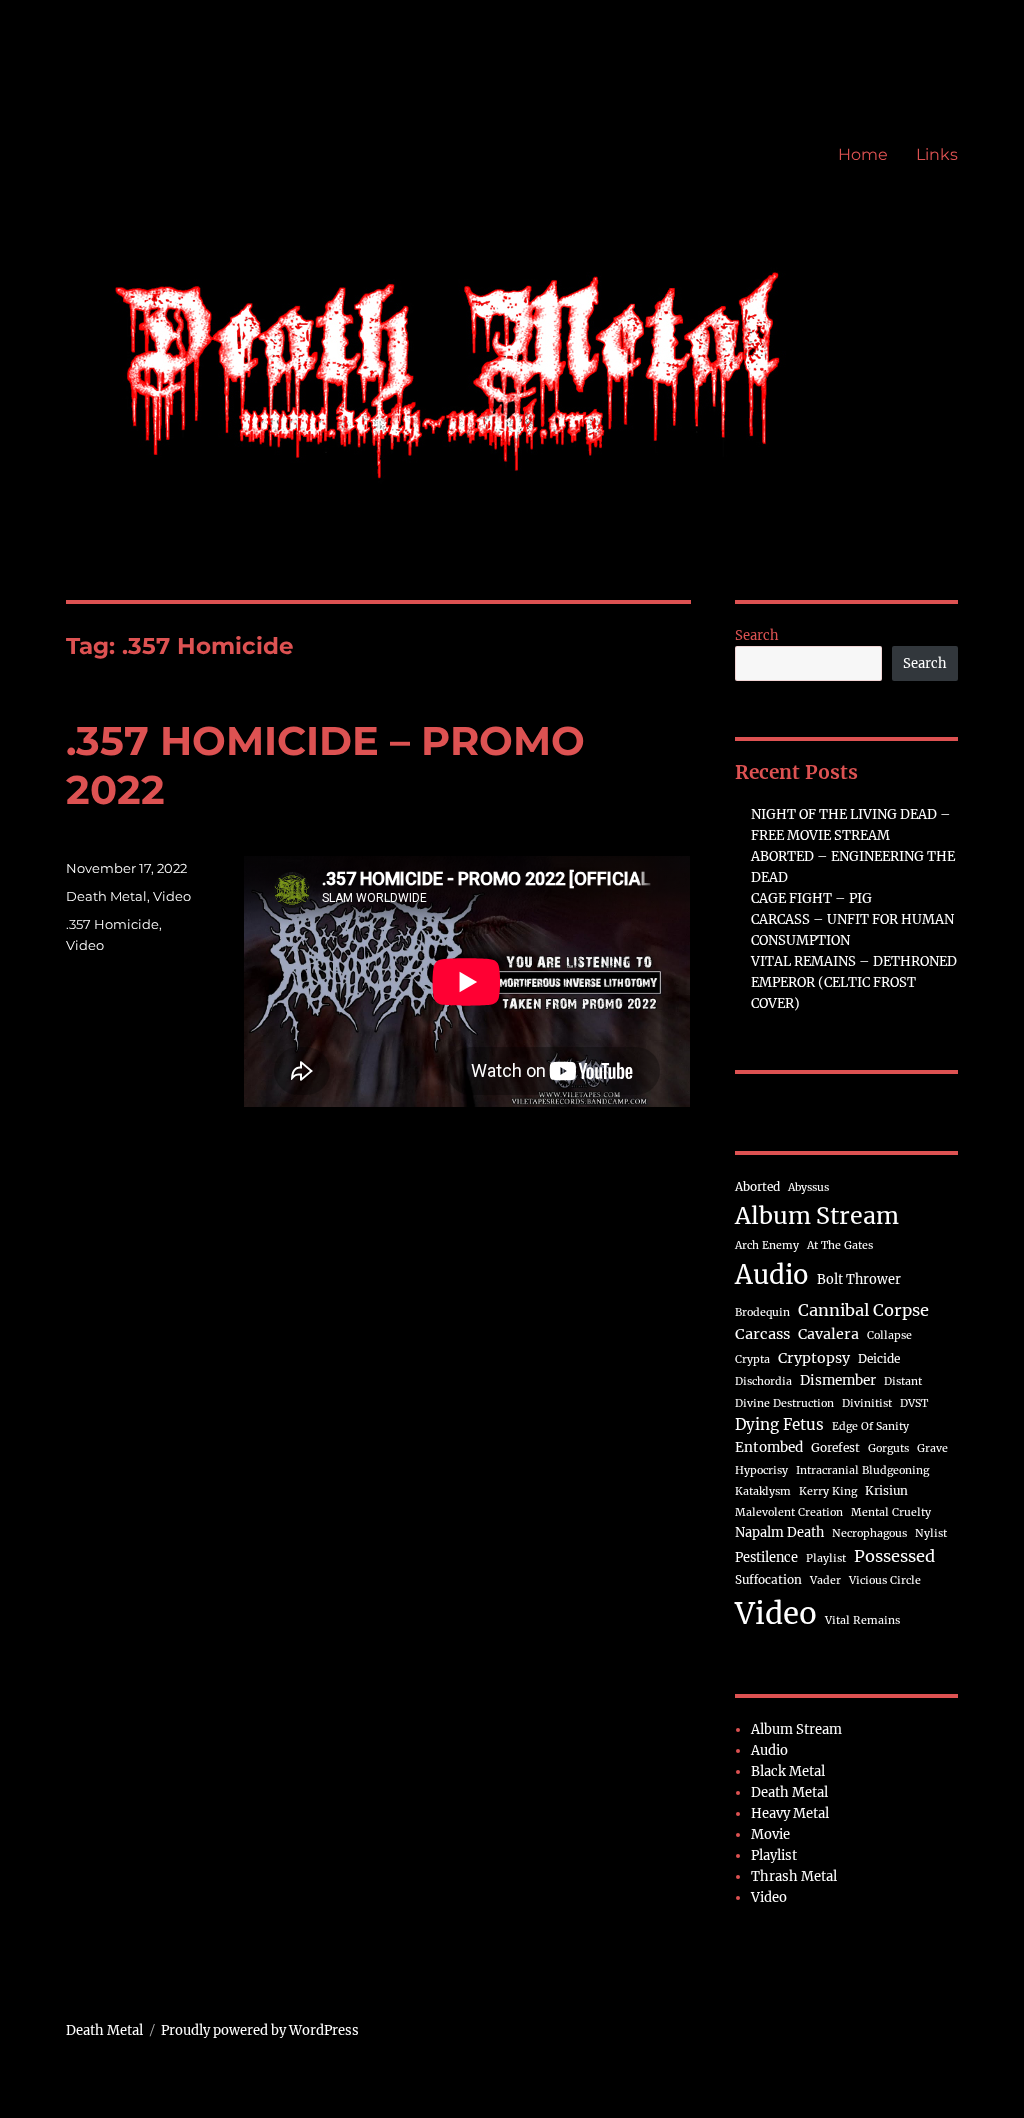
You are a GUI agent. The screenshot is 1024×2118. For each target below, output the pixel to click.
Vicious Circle (885, 1580)
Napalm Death (779, 1532)
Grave (932, 1448)
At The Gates (840, 1245)
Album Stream (817, 1215)
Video (172, 896)
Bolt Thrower (859, 1279)
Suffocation (768, 1579)
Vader (825, 1580)
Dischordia (763, 1381)
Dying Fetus (779, 1424)
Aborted (757, 1186)
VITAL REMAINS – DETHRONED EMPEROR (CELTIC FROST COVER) (854, 982)
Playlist (826, 1558)
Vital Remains (862, 1620)
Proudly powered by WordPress (260, 2030)
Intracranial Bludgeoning (862, 1470)
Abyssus (808, 1187)
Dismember (838, 1380)
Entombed (769, 1447)
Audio (772, 1275)
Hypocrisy (761, 1470)
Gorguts (888, 1448)
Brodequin (762, 1312)
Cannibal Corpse (863, 1310)
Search (757, 635)
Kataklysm (763, 1491)
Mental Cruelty (891, 1512)
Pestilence (766, 1557)
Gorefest (835, 1447)
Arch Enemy (767, 1245)
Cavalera (828, 1334)
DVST (914, 1403)
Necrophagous (869, 1533)
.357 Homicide (112, 924)
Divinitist (867, 1403)
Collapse (889, 1335)
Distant (903, 1381)
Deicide (879, 1358)
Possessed (894, 1556)
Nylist (931, 1533)
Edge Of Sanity (870, 1426)
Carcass (762, 1334)
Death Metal (106, 896)
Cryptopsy (814, 1358)
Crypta (752, 1359)
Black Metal (788, 1771)
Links (937, 154)
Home (863, 154)
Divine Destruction (784, 1403)
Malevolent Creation (789, 1512)
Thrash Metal (794, 1876)
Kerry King (828, 1491)
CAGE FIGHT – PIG (811, 898)
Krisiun (886, 1490)
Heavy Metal (790, 1813)
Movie (770, 1834)
